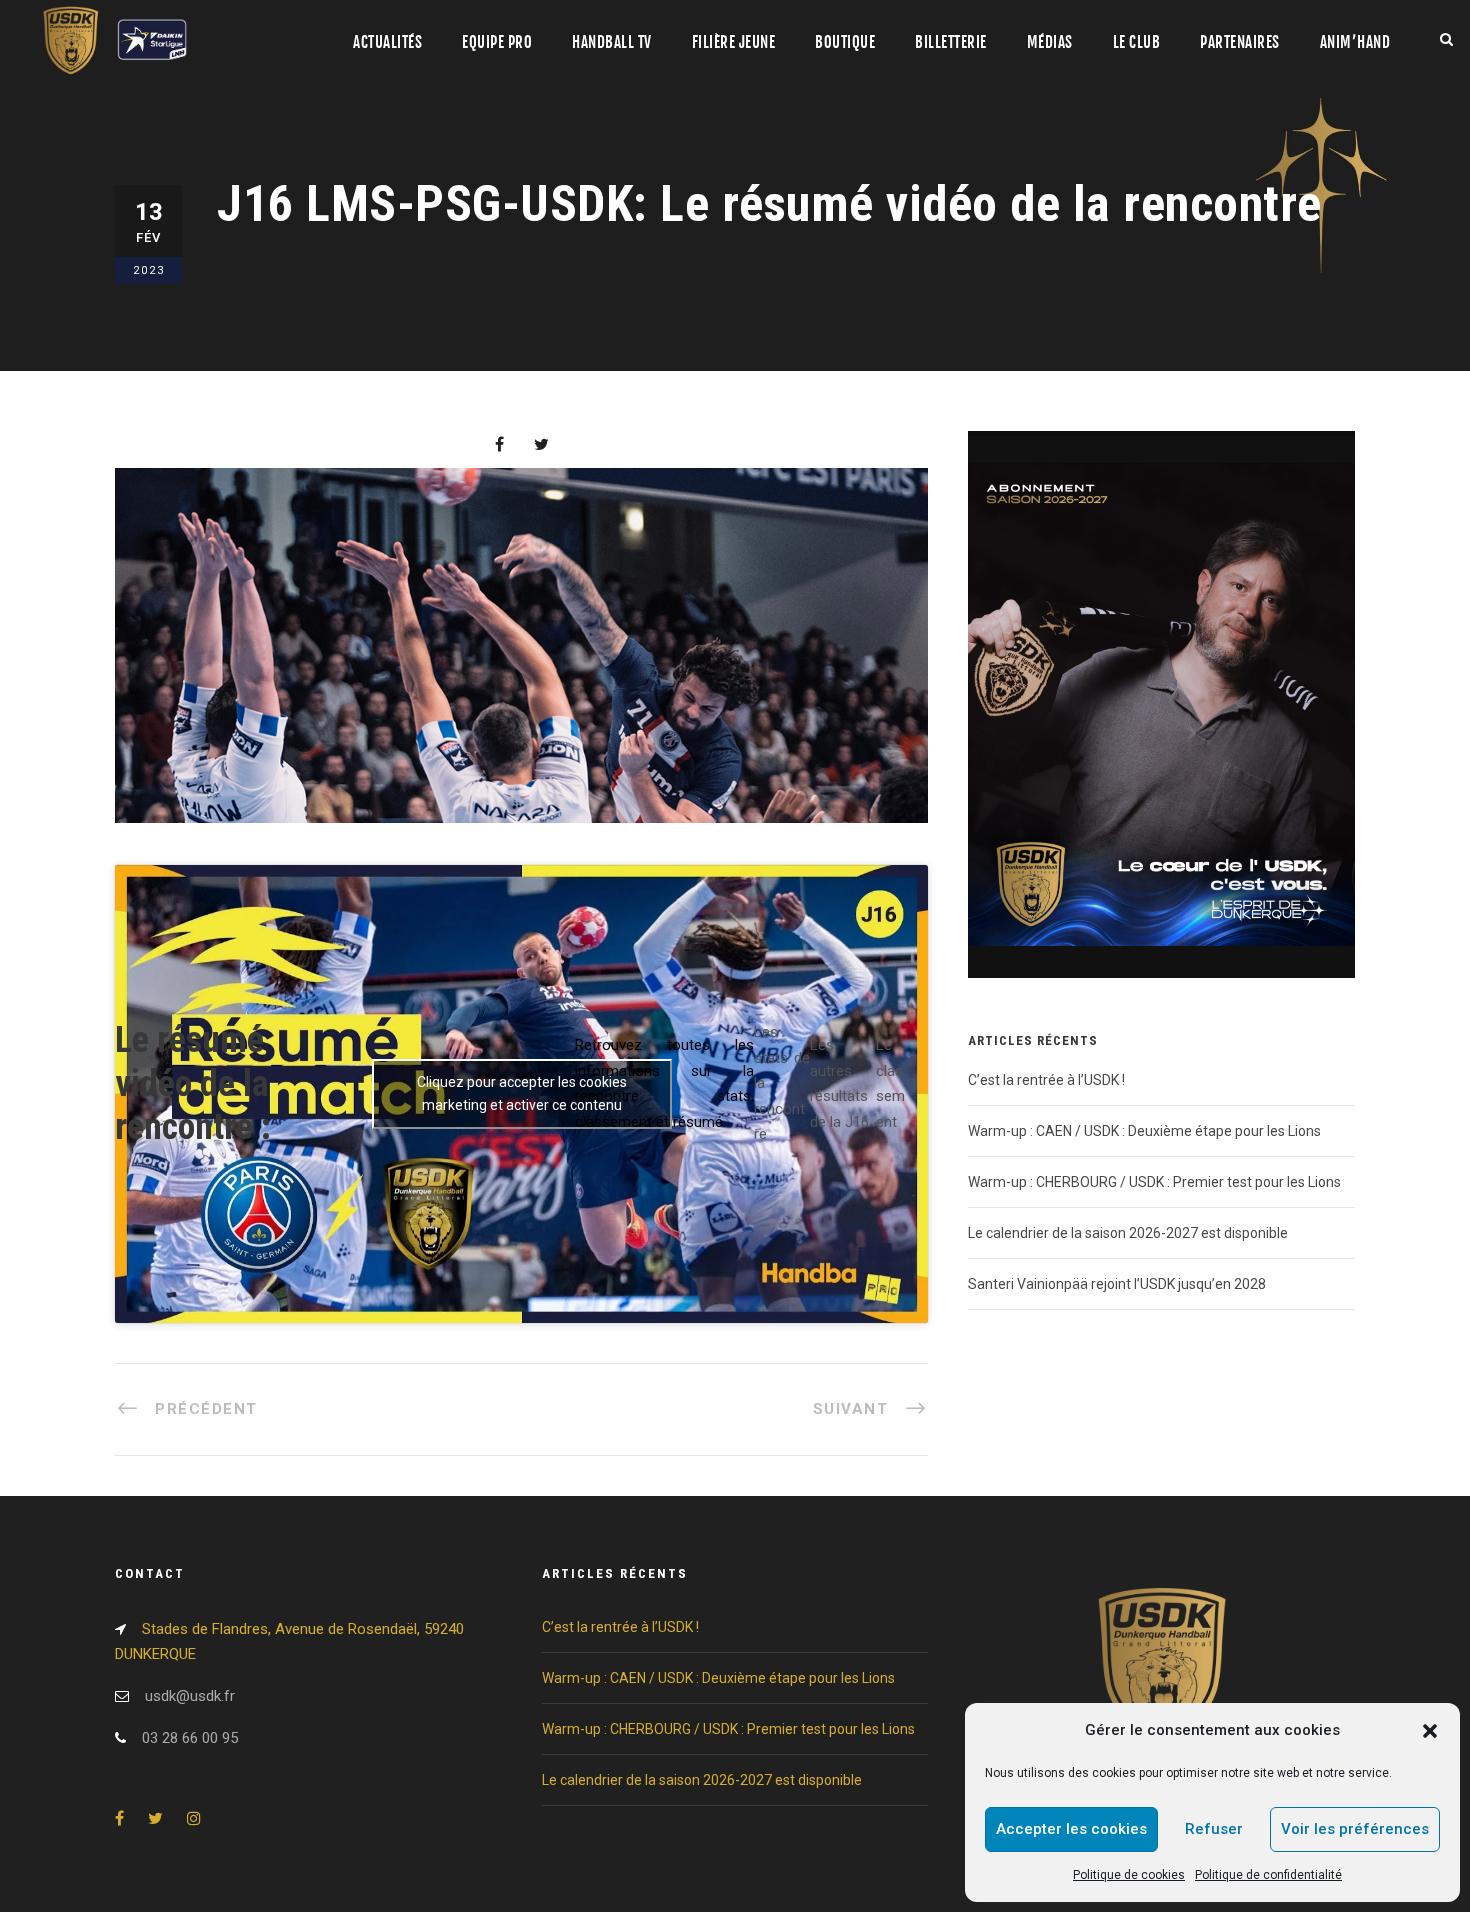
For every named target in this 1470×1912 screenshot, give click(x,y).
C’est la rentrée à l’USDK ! (1046, 1080)
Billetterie (951, 42)
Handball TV (612, 42)
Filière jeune (734, 42)
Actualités (387, 42)
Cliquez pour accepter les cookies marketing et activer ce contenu (522, 1093)
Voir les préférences (1355, 1829)
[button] (1430, 1731)
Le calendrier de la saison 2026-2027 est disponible (1128, 1233)
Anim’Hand (1355, 42)
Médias (1050, 42)
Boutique (845, 42)
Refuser (1214, 1829)
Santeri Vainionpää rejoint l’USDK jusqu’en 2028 (1117, 1284)
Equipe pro (497, 42)
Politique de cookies (1129, 1875)
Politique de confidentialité (1268, 1875)
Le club (1137, 42)
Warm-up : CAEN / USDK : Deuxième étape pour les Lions (1144, 1131)
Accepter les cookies (1071, 1829)
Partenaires (1240, 42)
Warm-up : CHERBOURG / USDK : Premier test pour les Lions (1154, 1182)
